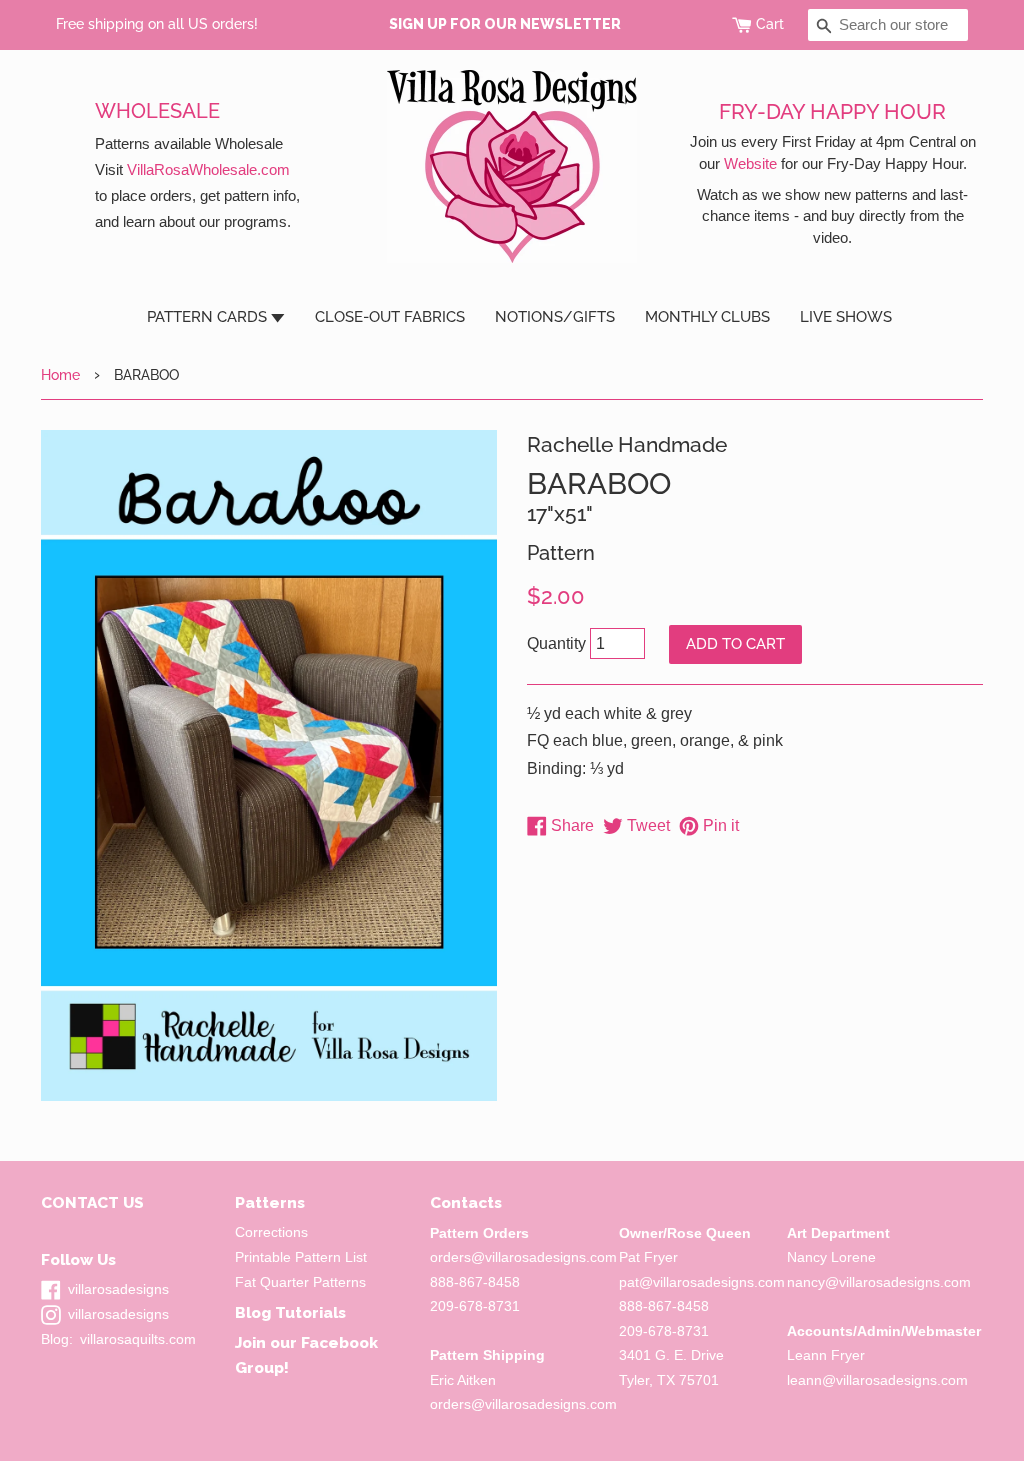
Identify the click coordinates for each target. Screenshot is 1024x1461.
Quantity (556, 643)
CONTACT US (92, 1202)
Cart (770, 24)
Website (750, 163)
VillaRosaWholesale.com (208, 169)
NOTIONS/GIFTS (555, 317)
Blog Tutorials (290, 1312)
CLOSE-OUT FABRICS (390, 317)
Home (60, 374)
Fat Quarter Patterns (300, 1282)
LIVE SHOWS (846, 317)
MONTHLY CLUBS (707, 317)
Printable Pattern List (301, 1257)
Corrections (271, 1232)
